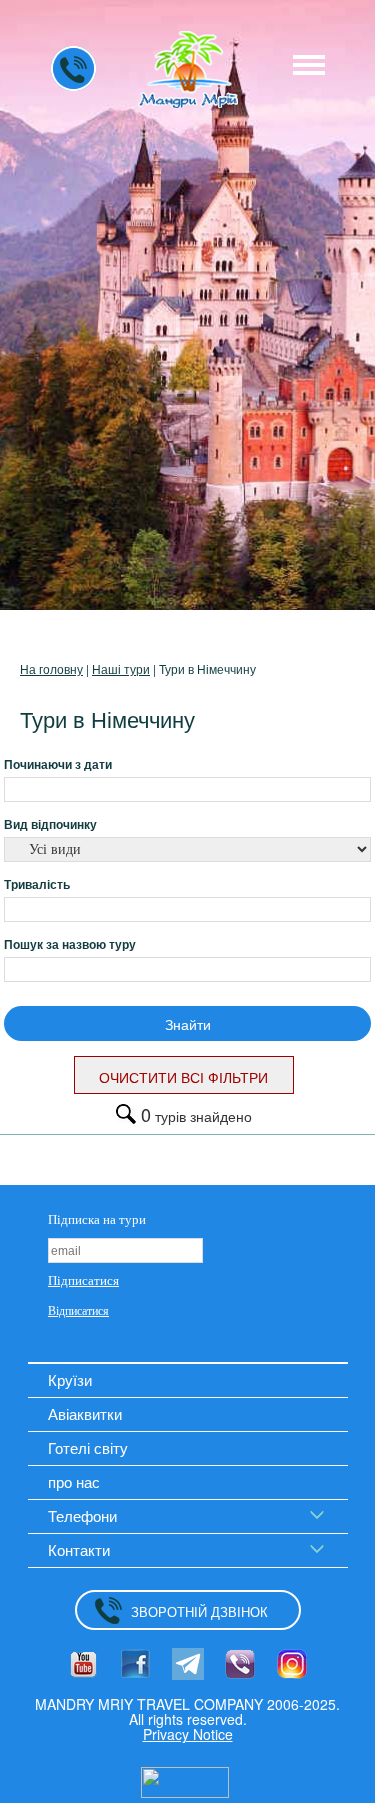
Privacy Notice (188, 1734)
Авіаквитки (85, 1413)
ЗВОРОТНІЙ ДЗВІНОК (199, 1611)
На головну (51, 668)
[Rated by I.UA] (185, 1781)
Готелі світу (88, 1447)
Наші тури (121, 668)
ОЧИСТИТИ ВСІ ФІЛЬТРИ (183, 1077)
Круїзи (70, 1379)
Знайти (188, 1024)
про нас (74, 1481)
